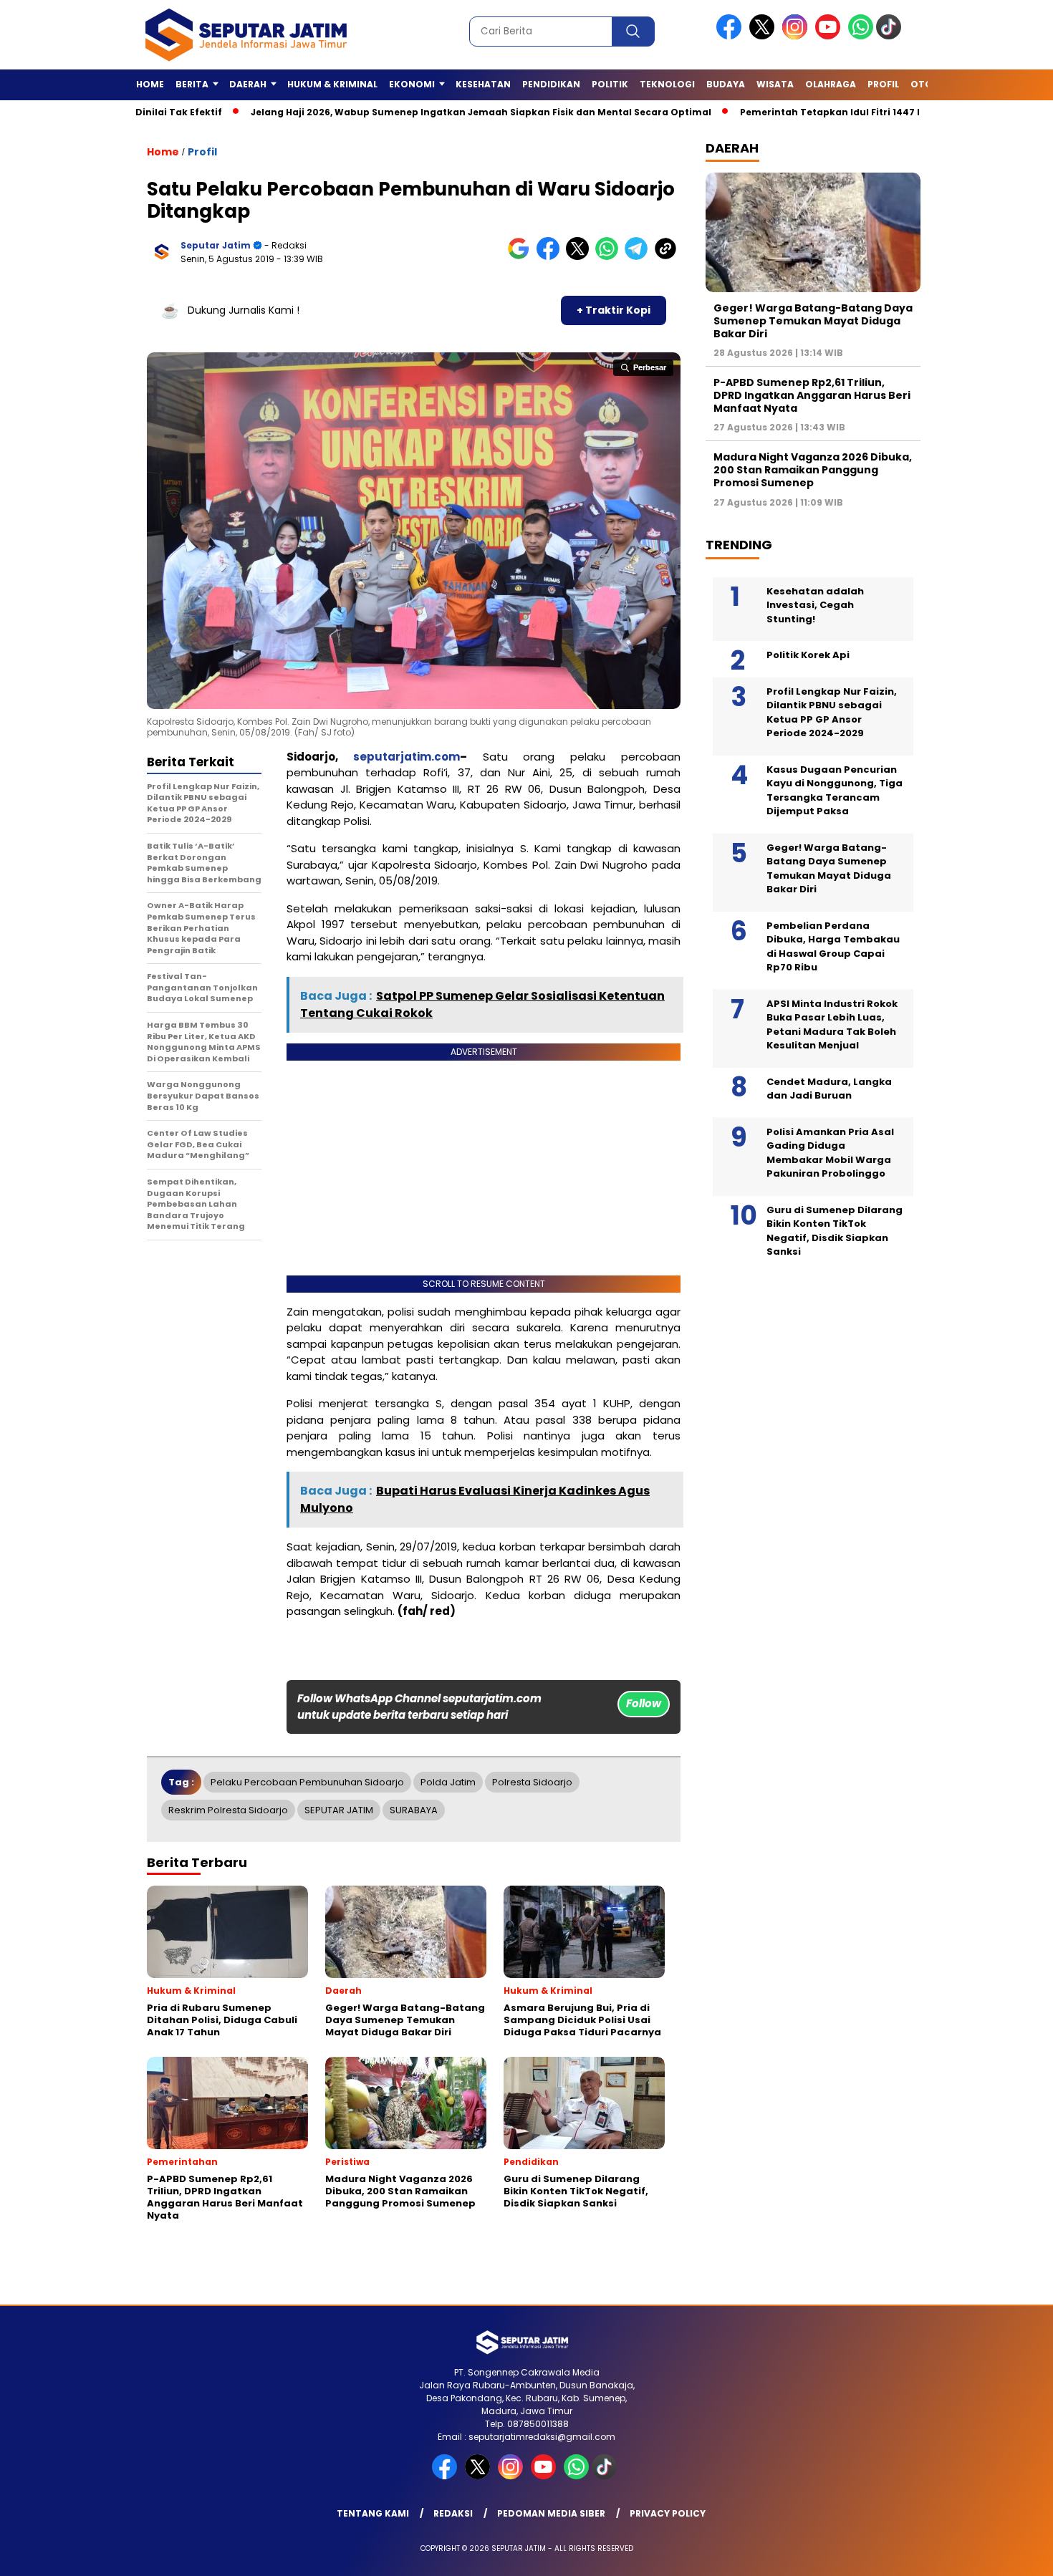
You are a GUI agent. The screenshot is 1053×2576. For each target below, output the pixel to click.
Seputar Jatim (216, 245)
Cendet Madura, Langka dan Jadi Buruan (829, 1089)
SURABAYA (414, 1810)
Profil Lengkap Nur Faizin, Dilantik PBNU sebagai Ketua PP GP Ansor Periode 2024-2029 (832, 713)
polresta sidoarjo (532, 1782)
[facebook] (731, 36)
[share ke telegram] (639, 257)
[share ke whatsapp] (610, 257)
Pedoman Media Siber (551, 2513)
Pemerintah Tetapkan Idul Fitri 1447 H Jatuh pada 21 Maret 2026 (827, 112)
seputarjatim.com (407, 757)
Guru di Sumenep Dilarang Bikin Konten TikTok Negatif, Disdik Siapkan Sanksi (835, 1231)
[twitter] (764, 36)
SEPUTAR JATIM (339, 1810)
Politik (610, 84)
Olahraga (831, 84)
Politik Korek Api (808, 655)
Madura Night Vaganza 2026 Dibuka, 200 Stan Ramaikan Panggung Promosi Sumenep (813, 470)
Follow (644, 1703)
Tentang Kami (373, 2513)
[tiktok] (891, 36)
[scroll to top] (1010, 2554)
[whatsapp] (861, 36)
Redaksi (453, 2513)
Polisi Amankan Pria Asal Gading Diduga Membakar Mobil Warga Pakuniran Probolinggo (830, 1153)
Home (150, 84)
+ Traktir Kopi (614, 310)
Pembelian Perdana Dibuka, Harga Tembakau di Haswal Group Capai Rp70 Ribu (833, 947)
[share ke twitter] (581, 257)
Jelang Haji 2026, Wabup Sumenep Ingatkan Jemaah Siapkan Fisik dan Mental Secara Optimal (412, 112)
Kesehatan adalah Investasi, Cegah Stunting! (815, 605)
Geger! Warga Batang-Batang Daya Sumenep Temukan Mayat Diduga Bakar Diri (813, 321)
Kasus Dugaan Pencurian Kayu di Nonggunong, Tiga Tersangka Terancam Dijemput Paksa (835, 791)
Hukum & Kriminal (332, 84)
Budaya (726, 84)
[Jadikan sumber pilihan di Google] (522, 257)
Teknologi (667, 84)
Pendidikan (551, 84)
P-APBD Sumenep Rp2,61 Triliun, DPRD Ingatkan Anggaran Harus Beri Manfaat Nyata (812, 395)
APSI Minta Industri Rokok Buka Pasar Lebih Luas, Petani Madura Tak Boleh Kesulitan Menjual (832, 1025)
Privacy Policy (668, 2513)
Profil (883, 84)
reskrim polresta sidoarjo (228, 1810)
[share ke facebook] (551, 257)
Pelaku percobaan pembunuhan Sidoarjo (307, 1782)
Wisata (775, 84)
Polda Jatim (448, 1782)
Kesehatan (483, 84)
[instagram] (797, 36)
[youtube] (830, 36)
